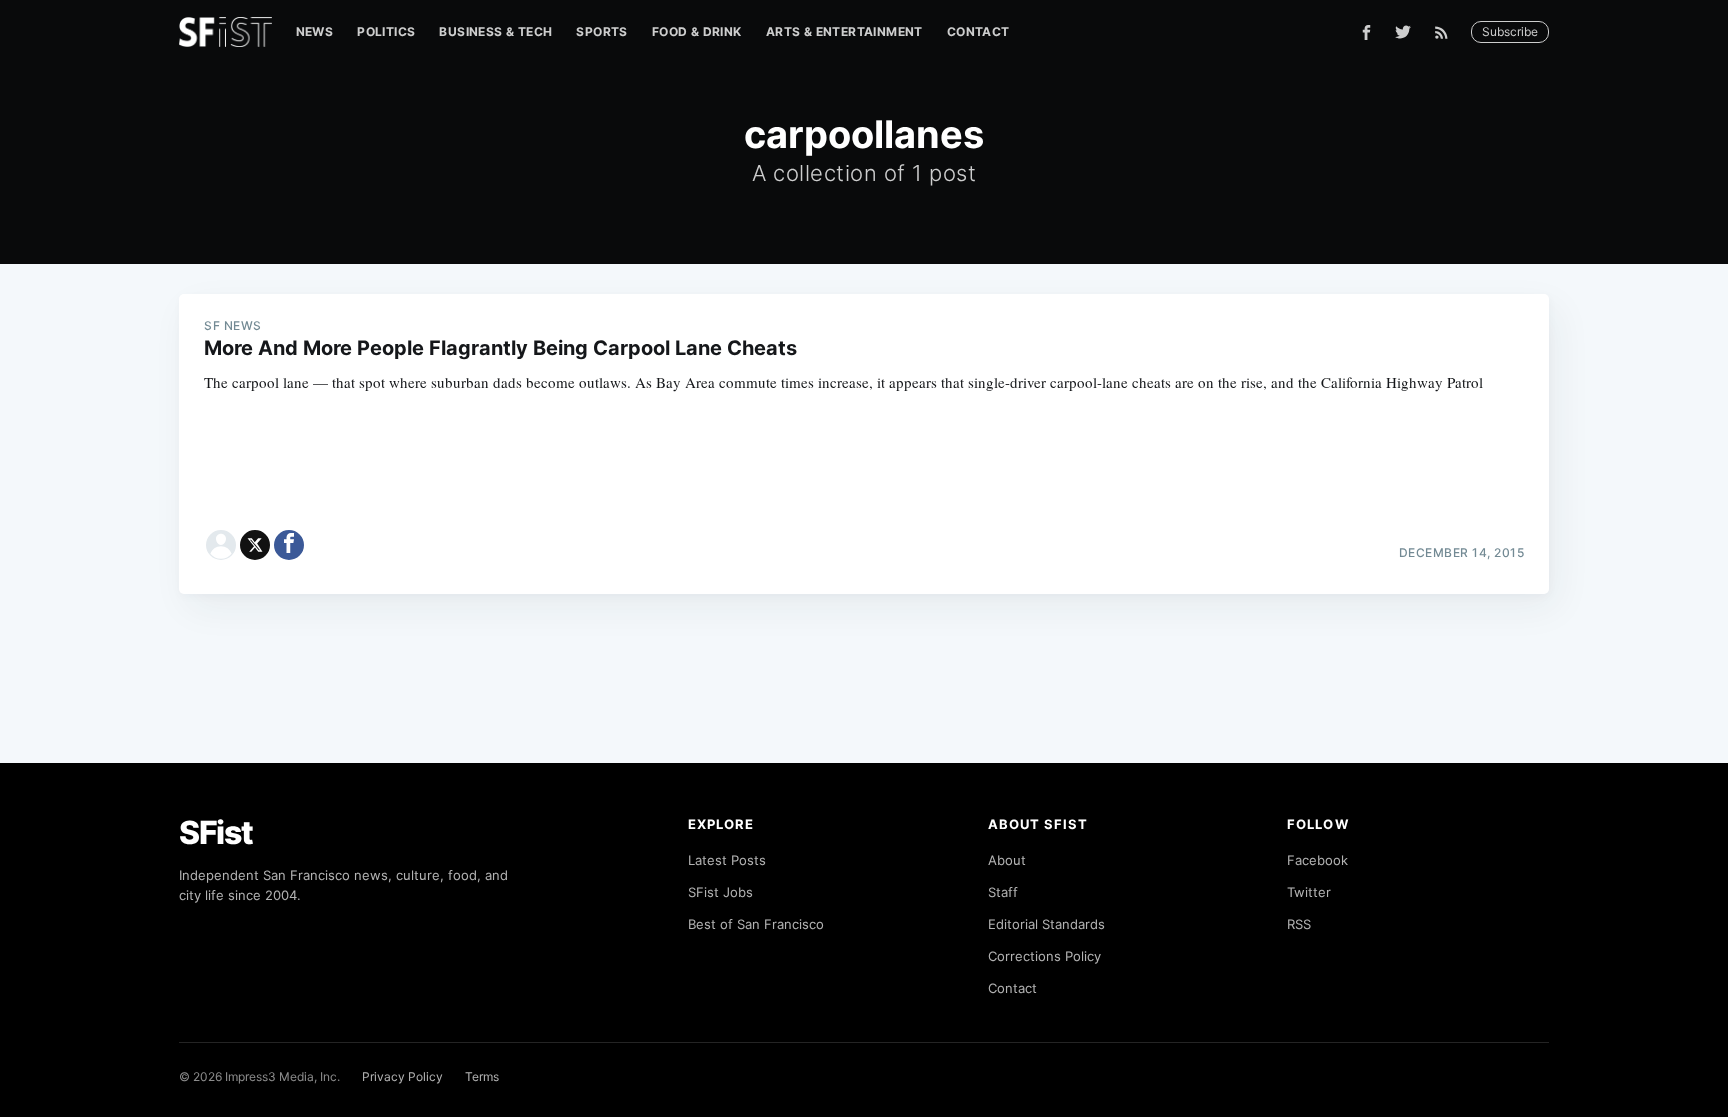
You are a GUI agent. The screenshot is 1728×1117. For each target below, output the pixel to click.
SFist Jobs (720, 892)
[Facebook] (1366, 32)
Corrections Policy (1044, 956)
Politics (386, 31)
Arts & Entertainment (844, 31)
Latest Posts (727, 860)
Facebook (1317, 860)
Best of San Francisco (756, 924)
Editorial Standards (1046, 924)
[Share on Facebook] (289, 545)
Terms (482, 1076)
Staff (1003, 892)
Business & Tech (495, 31)
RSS (1299, 924)
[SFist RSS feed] (1446, 32)
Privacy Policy (402, 1076)
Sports (601, 31)
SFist (216, 832)
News (315, 31)
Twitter (1309, 892)
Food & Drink (697, 31)
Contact (978, 31)
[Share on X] (255, 545)
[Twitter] (1403, 32)
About (1007, 860)
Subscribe (1510, 31)
